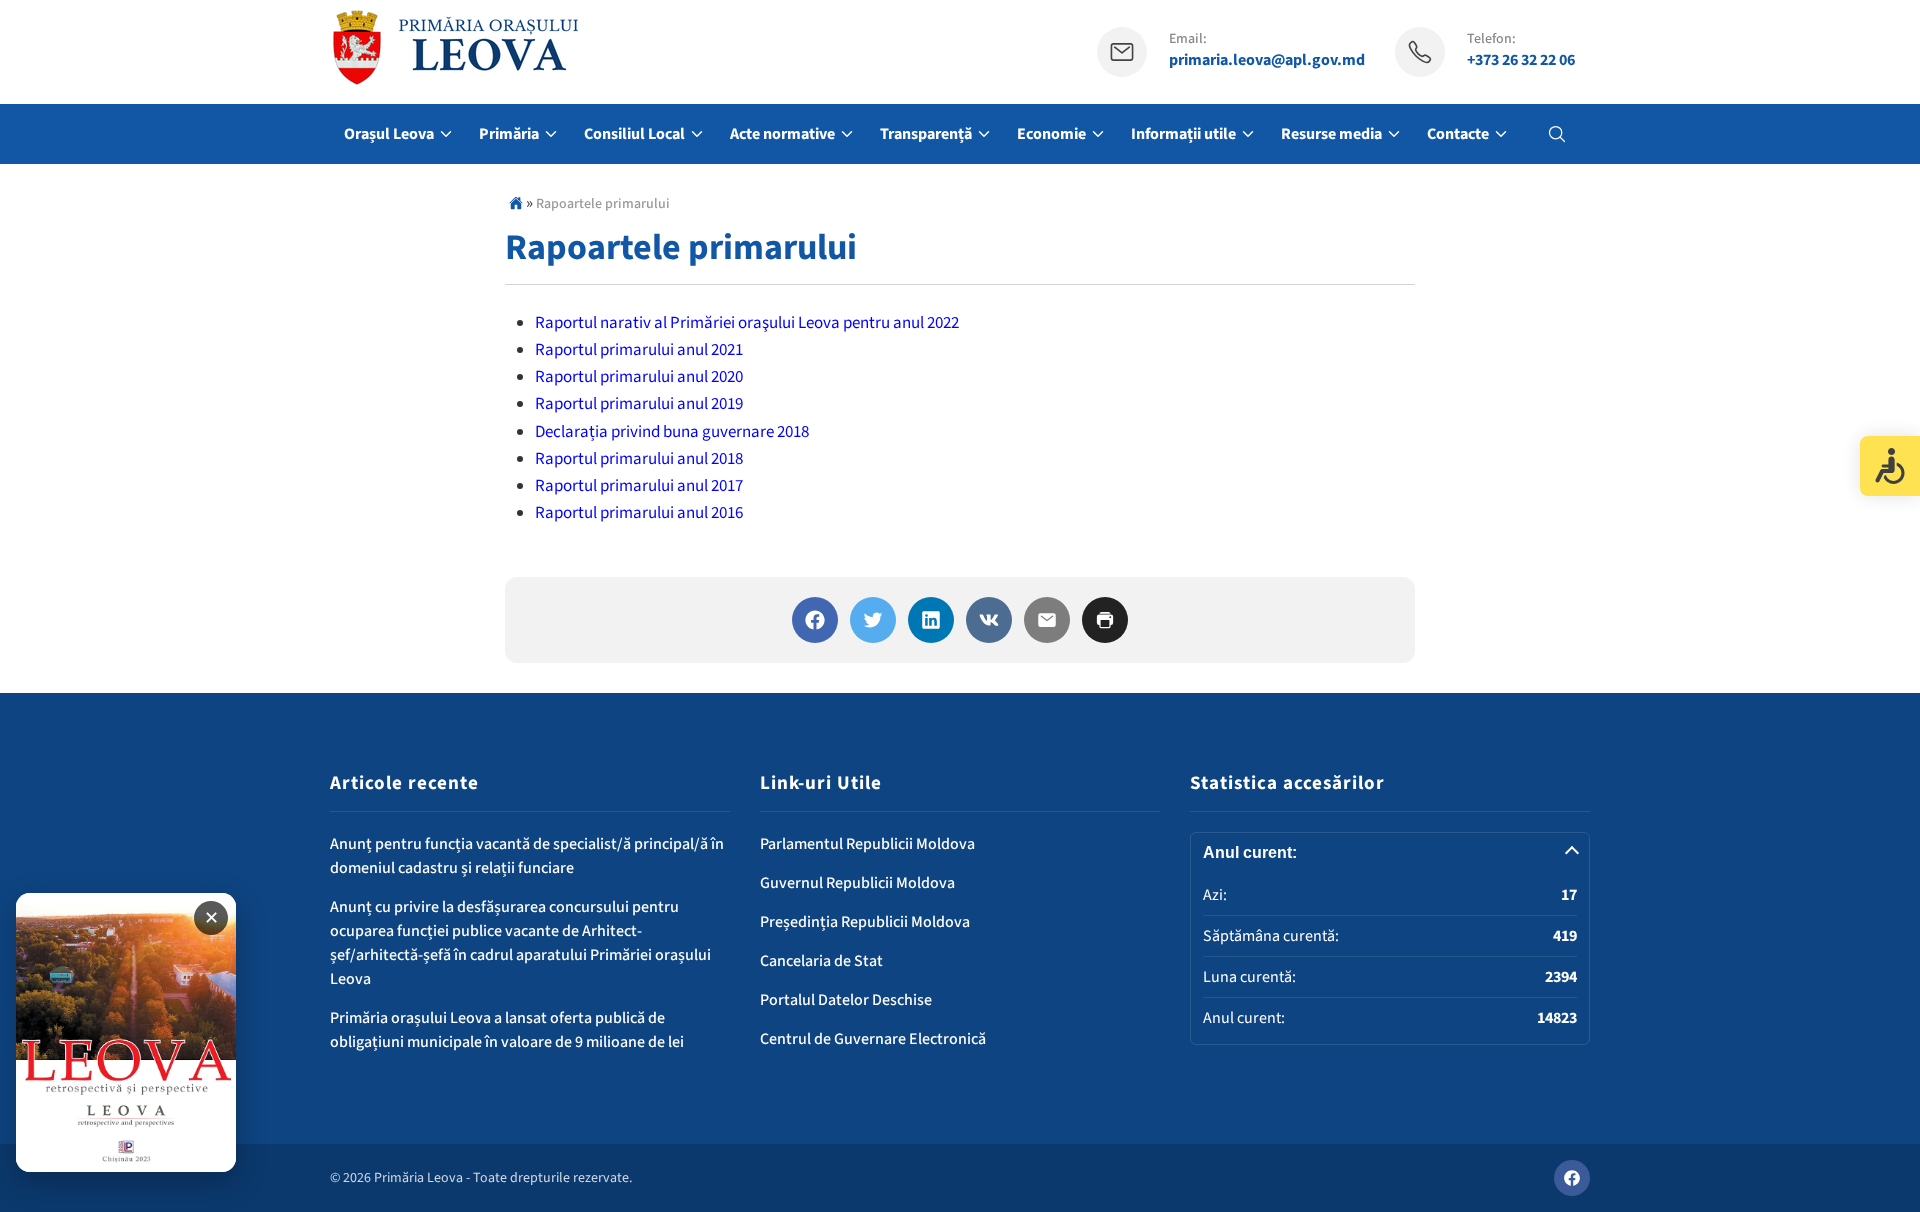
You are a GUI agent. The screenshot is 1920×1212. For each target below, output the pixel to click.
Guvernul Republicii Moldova (857, 883)
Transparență (926, 134)
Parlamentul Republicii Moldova (867, 844)
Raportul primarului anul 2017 (639, 486)
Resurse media (1331, 134)
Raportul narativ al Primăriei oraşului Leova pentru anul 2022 (747, 323)
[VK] (989, 620)
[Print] (1105, 620)
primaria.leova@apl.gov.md (1267, 60)
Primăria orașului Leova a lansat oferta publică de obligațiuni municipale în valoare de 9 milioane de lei (507, 1030)
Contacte (1458, 134)
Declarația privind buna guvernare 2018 (672, 432)
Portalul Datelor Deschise (846, 1000)
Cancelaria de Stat (821, 961)
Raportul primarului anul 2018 (639, 459)
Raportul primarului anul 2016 (639, 513)
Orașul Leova (389, 134)
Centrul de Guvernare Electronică (873, 1039)
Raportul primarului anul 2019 (639, 404)
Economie (1051, 134)
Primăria (509, 134)
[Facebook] (815, 620)
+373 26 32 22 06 (1521, 60)
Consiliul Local (634, 134)
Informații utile (1183, 134)
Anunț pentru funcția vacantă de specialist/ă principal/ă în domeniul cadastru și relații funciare (527, 856)
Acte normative (782, 134)
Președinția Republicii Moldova (865, 922)
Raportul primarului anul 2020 (639, 377)
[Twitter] (873, 620)
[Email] (1047, 620)
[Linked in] (931, 620)
